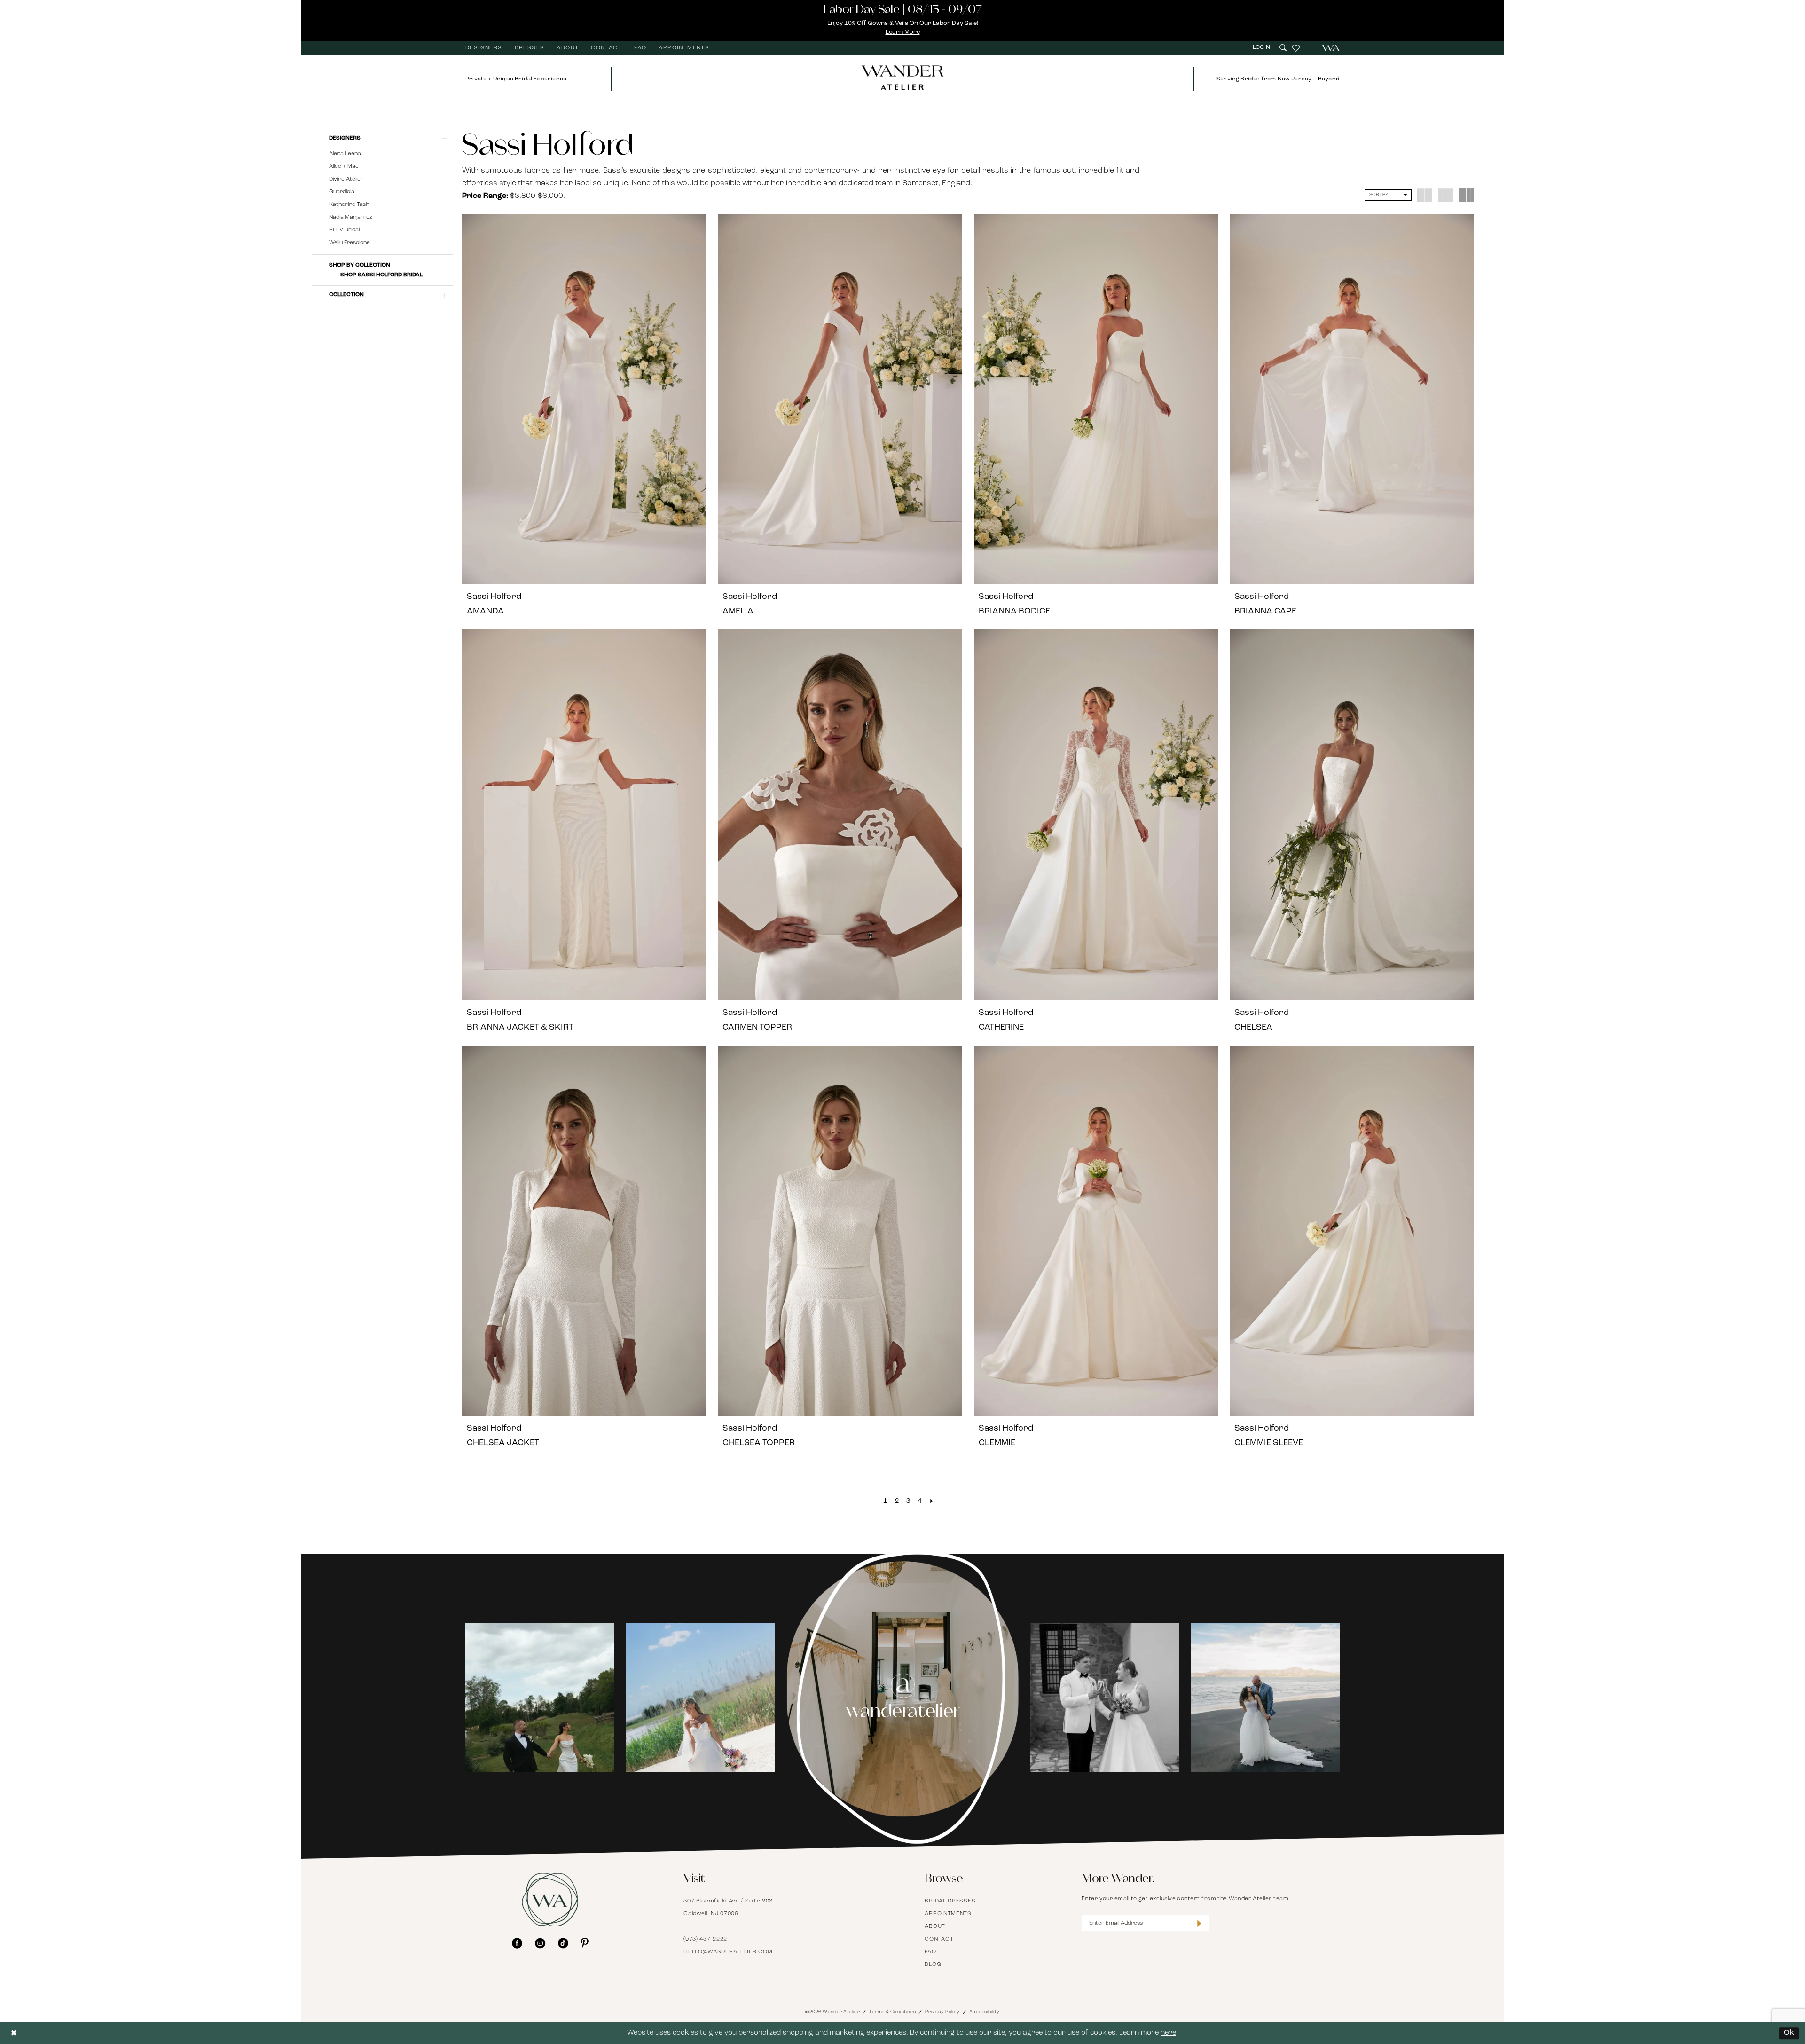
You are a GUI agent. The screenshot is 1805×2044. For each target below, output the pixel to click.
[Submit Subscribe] (1199, 1923)
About (935, 1926)
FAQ (930, 1952)
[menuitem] (484, 48)
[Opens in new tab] (555, 1697)
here (1168, 2033)
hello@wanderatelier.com (728, 1952)
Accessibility (985, 2012)
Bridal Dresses (950, 1901)
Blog (933, 1965)
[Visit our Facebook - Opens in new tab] (517, 1943)
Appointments (948, 1914)
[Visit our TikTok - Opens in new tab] (563, 1943)
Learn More (903, 32)
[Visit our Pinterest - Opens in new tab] (585, 1943)
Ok (1789, 2033)
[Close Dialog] (14, 2033)
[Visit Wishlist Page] (1296, 48)
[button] (1263, 48)
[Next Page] (931, 1502)
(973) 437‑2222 (705, 1939)
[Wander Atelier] (1327, 48)
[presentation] (584, 399)
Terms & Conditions (892, 2012)
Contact (939, 1939)
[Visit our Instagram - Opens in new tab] (540, 1943)
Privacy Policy (942, 2012)
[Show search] (1283, 48)
